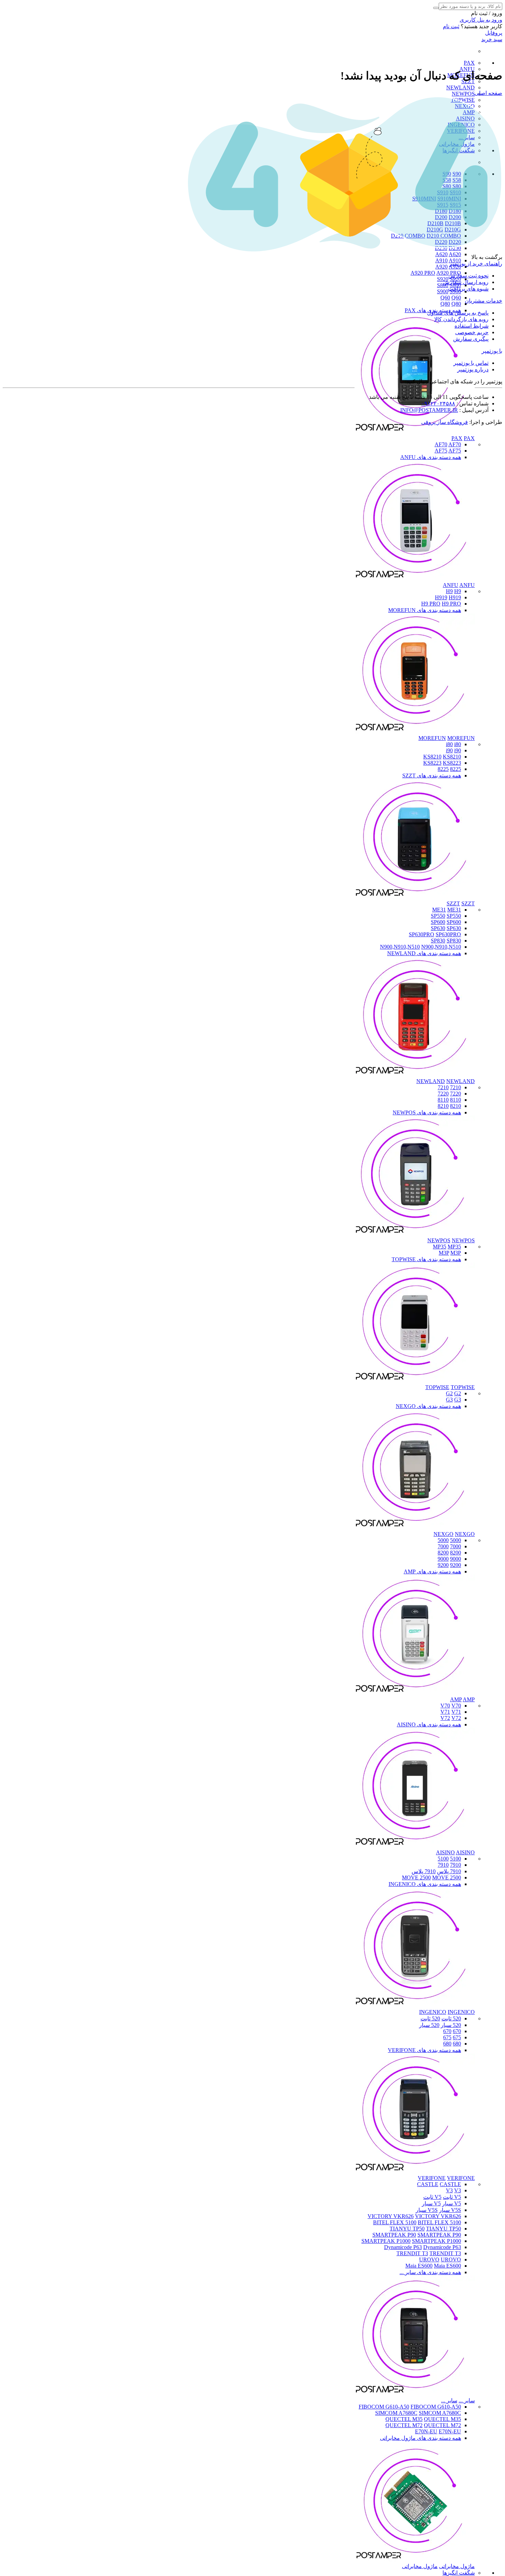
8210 (456, 1106)
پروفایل (494, 33)
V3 (449, 2190)
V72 (445, 1718)
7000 (456, 1546)
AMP (456, 1699)
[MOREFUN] (415, 732)
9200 (456, 1565)
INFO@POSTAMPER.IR (429, 410)
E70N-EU (426, 2431)
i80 (449, 744)
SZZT (453, 903)
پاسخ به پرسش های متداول (458, 313)
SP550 (438, 916)
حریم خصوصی (472, 332)
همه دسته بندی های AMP (432, 1571)
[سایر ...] (415, 2394)
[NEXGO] (415, 1528)
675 (457, 2037)
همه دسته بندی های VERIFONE (424, 2050)
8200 (456, 1553)
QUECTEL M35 (404, 2419)
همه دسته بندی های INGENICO (425, 1884)
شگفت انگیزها (459, 2573)
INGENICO (433, 2012)
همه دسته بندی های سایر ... (430, 2272)
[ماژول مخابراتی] (415, 2560)
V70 (445, 1706)
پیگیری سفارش (471, 339)
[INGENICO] (415, 2006)
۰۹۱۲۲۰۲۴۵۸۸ (438, 403)
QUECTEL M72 (404, 2425)
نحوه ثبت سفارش (468, 276)
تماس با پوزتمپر (471, 363)
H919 (441, 597)
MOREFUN (432, 738)
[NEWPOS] (415, 1234)
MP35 (440, 1247)
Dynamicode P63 (403, 2247)
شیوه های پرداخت (468, 289)
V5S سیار (450, 2210)
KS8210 (432, 757)
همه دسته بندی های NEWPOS (427, 1112)
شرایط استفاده (472, 326)
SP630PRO (422, 934)
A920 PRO (423, 273)
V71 (445, 1712)
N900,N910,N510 (400, 947)
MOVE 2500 (416, 1878)
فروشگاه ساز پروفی (445, 422)
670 (457, 2031)
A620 (441, 254)
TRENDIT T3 (412, 2253)
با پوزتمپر (492, 351)
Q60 (445, 298)
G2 (449, 1393)
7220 (456, 1094)
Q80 (445, 304)
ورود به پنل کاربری (481, 20)
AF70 (441, 444)
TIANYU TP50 (407, 2229)
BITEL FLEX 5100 (395, 2222)
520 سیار (451, 2025)
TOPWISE (437, 1387)
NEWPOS (463, 94)
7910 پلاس (449, 1871)
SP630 (438, 928)
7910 (456, 1865)
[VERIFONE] (415, 2172)
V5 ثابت (452, 2197)
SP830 (438, 941)
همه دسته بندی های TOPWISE (426, 1259)
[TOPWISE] (415, 1381)
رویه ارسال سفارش (466, 282)
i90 (449, 750)
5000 (456, 1540)
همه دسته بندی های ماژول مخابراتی (420, 2438)
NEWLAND (461, 88)
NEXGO (444, 1534)
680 (457, 2044)
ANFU (451, 585)
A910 (441, 260)
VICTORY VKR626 (391, 2216)
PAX (469, 63)
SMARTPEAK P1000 (386, 2241)
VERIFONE (432, 2178)
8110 (456, 1100)
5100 (456, 1859)
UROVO (429, 2260)
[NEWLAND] (415, 1075)
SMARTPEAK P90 (394, 2235)
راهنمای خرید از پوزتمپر (476, 264)
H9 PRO (431, 604)
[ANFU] (415, 579)
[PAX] (415, 432)
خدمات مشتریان (484, 301)
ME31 (439, 910)
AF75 (441, 451)
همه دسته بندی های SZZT (432, 776)
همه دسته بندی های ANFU (431, 457)
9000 (456, 1559)
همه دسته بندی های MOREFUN (425, 610)
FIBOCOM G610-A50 (384, 2407)
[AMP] (415, 1693)
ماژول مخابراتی (457, 2566)
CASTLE (428, 2184)
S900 (443, 291)
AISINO (445, 1852)
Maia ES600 (419, 2266)
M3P (444, 1253)
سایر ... (467, 2400)
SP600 (438, 922)
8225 (456, 769)
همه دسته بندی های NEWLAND (424, 953)
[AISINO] (415, 1846)
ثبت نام (451, 26)
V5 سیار (452, 2203)
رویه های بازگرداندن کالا (461, 319)
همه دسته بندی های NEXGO (428, 1406)
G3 (449, 1400)
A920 (441, 267)
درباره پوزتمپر (473, 369)
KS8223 (432, 763)
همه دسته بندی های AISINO (429, 1724)
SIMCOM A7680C (396, 2413)
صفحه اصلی (488, 93)
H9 (449, 591)
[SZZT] (415, 897)
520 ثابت (451, 2018)
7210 (456, 1087)
